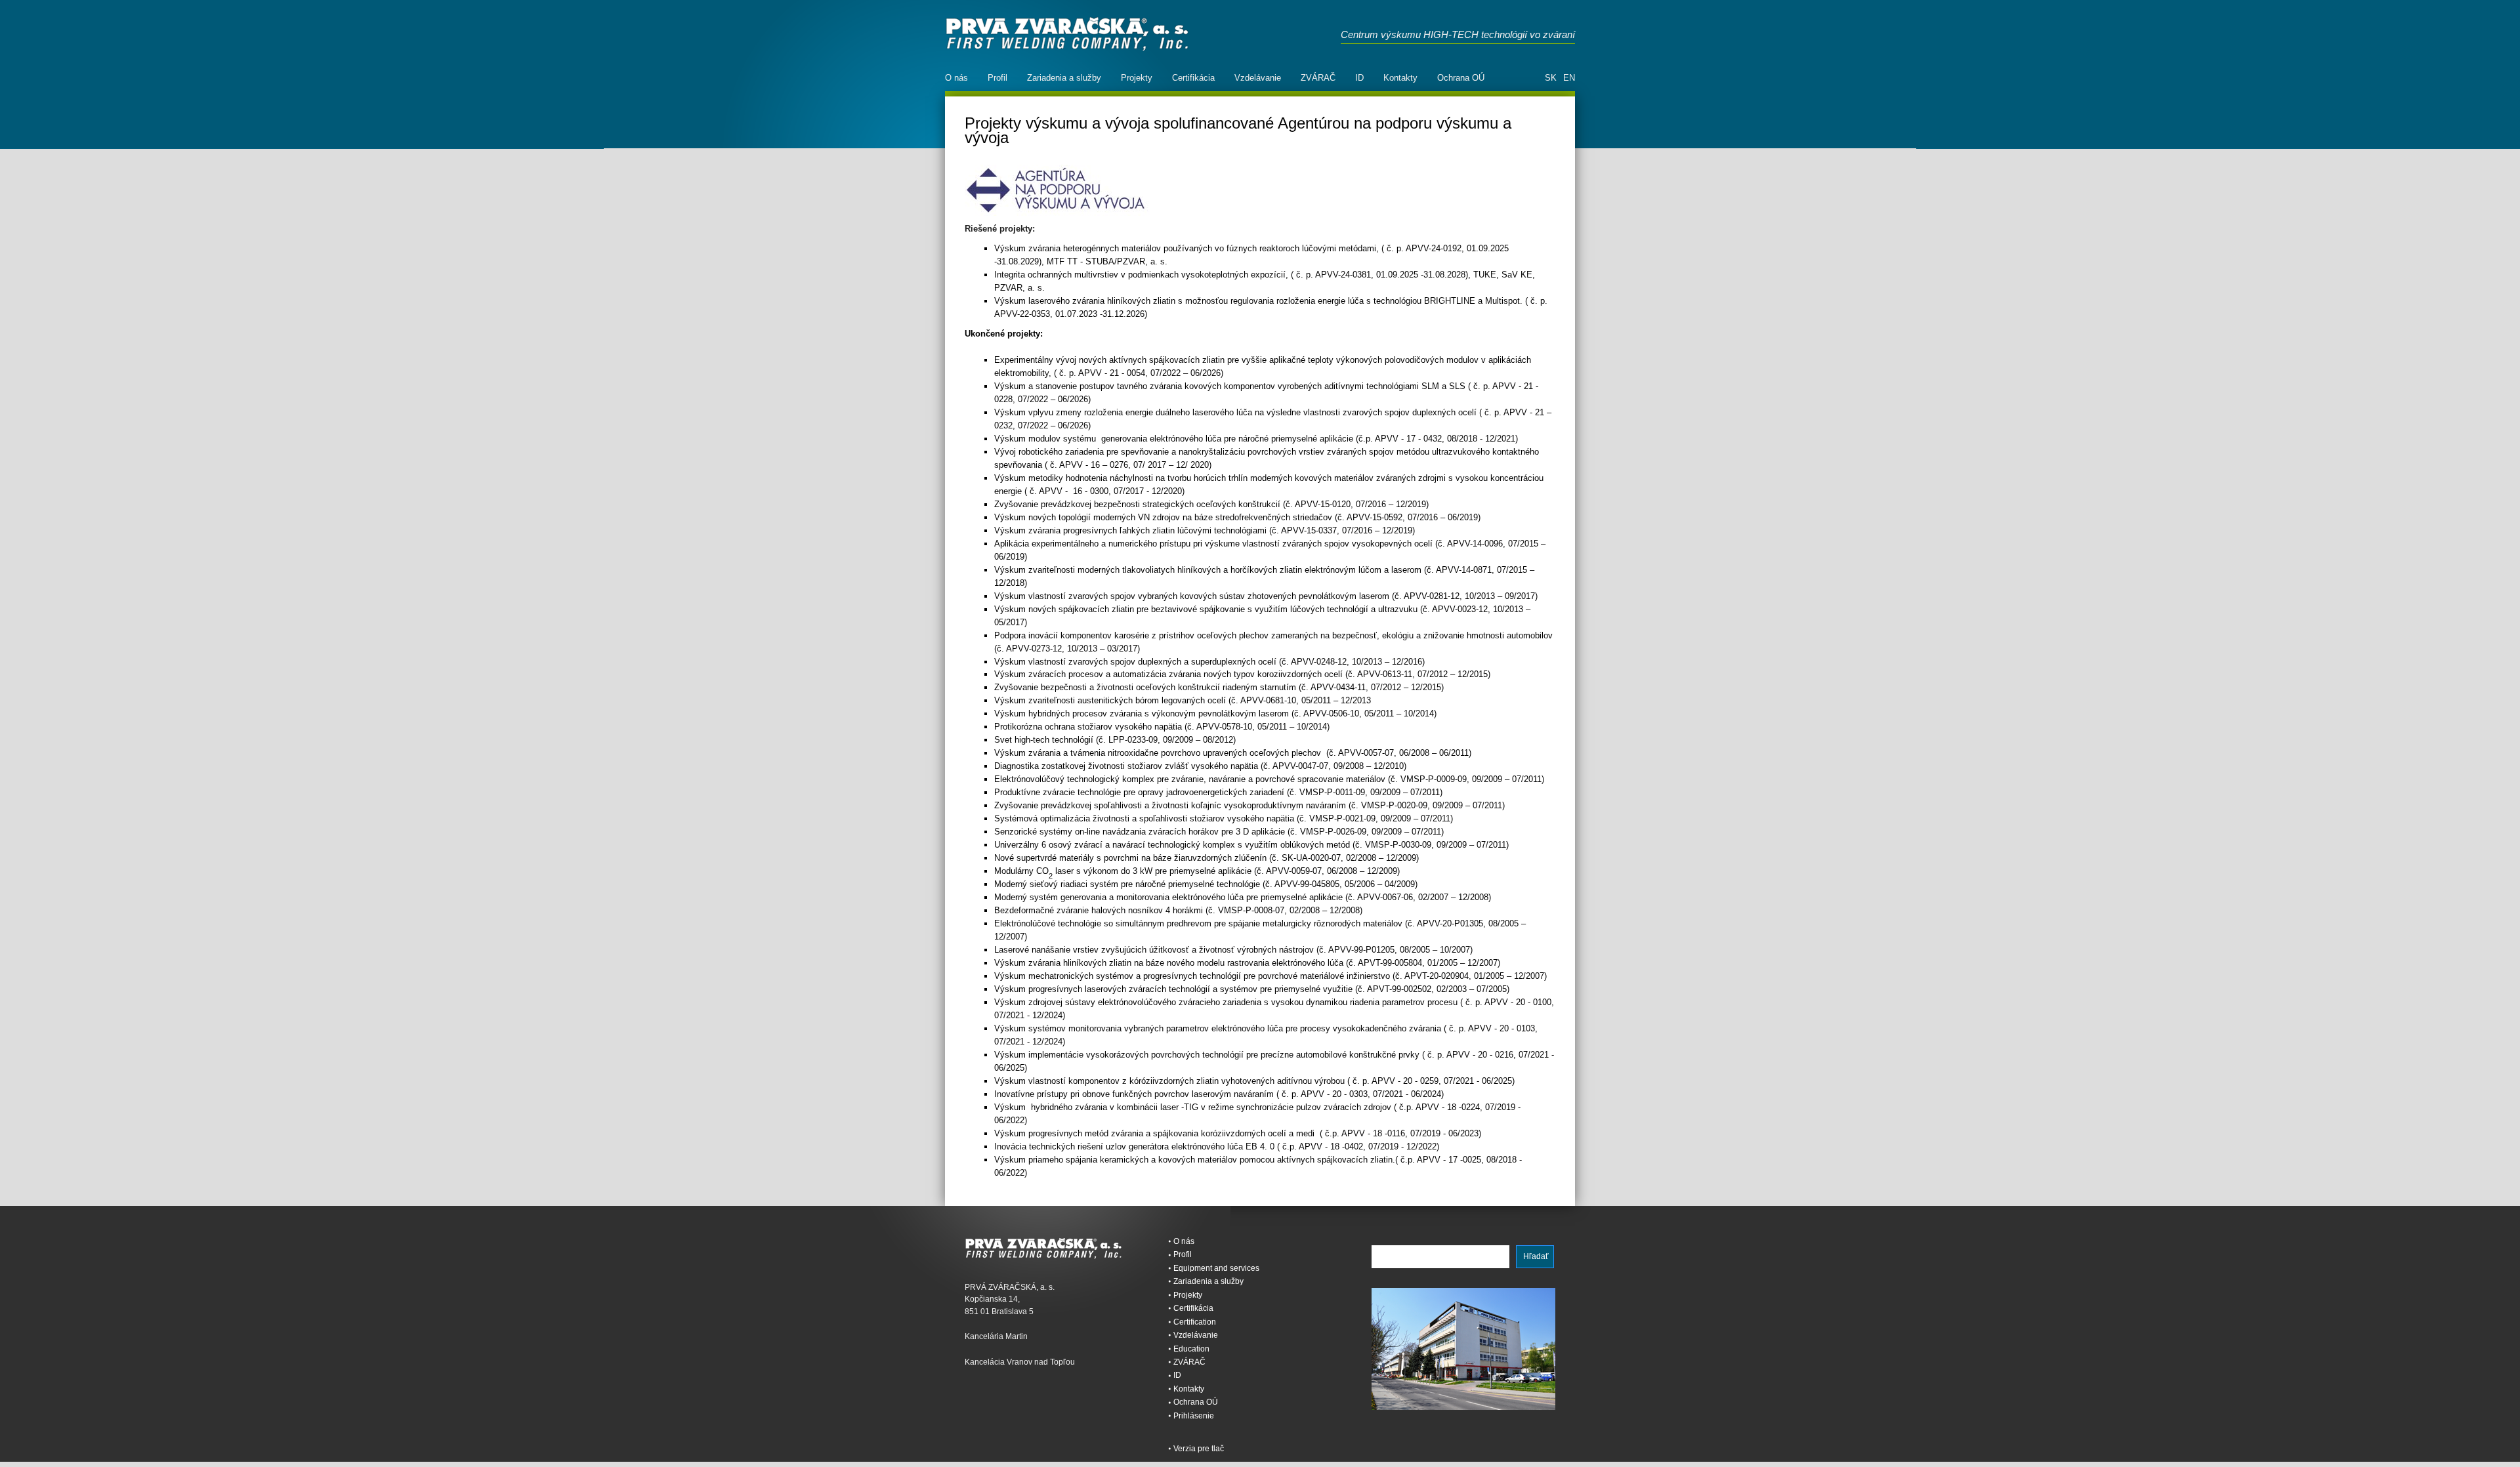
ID (1359, 78)
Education (1191, 1349)
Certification (1195, 1322)
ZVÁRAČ (1318, 78)
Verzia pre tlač (1199, 1449)
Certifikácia (1193, 78)
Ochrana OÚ (1461, 78)
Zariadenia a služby (1064, 78)
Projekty (1137, 78)
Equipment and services (1216, 1268)
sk (1551, 78)
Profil (997, 78)
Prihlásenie (1194, 1416)
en (1569, 78)
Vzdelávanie (1258, 78)
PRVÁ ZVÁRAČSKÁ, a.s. (1067, 34)
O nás (956, 78)
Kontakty (1400, 78)
